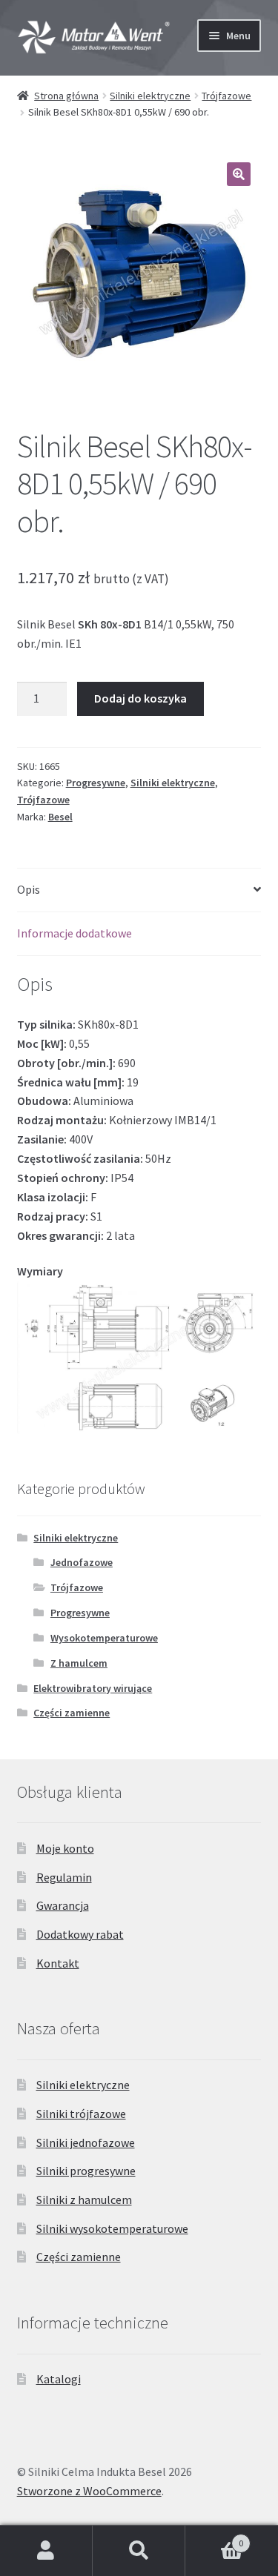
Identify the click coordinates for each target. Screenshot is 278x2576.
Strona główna (66, 96)
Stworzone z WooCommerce (89, 2491)
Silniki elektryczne (150, 96)
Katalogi (59, 2379)
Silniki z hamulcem (84, 2200)
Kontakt (58, 1963)
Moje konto (65, 1848)
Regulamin (64, 1877)
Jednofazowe (82, 1562)
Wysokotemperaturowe (104, 1638)
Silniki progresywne (86, 2171)
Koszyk (214, 2538)
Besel (60, 817)
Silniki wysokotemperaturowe (112, 2228)
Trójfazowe (226, 96)
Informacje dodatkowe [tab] (75, 933)
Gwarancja (63, 1905)
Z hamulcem (79, 1663)
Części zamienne (72, 1713)
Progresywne (96, 783)
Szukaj (139, 2551)
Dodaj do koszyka (140, 698)
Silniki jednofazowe (86, 2142)
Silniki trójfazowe (81, 2114)
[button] (239, 174)
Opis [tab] (29, 889)
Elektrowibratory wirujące (93, 1688)
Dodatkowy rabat (80, 1934)
